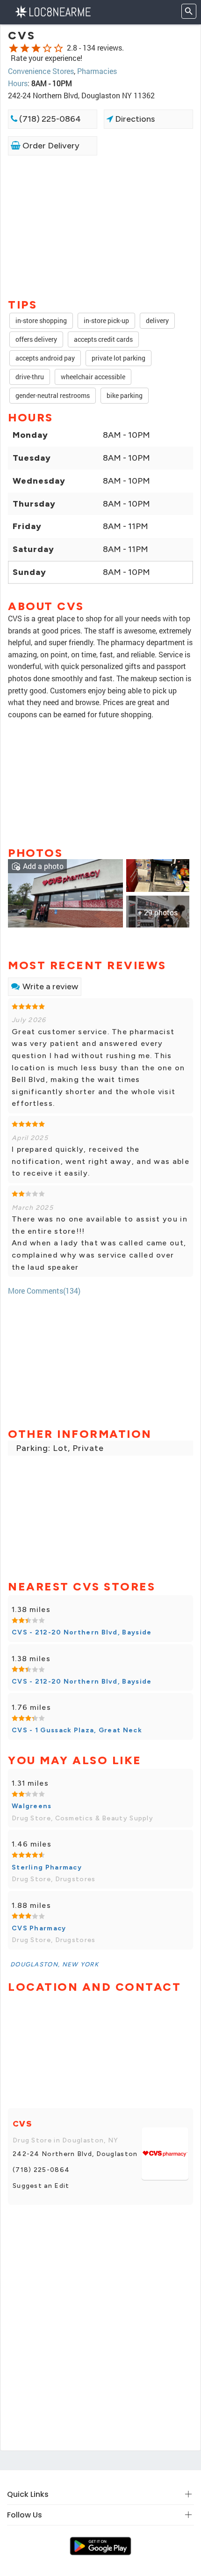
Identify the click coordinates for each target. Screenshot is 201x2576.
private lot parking (118, 358)
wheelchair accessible (93, 377)
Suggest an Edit (41, 2186)
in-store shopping (41, 320)
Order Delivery (50, 146)
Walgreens (32, 1806)
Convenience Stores (41, 71)
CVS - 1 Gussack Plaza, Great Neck (77, 1730)
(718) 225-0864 (49, 119)
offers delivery (36, 339)
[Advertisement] (100, 226)
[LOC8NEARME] (53, 11)
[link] (65, 893)
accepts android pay (45, 358)
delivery (157, 320)
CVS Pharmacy (39, 1928)
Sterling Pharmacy (47, 1867)
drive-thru (30, 377)
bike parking (125, 395)
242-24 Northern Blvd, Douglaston (75, 2154)
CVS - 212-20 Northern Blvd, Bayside (82, 1632)
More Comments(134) (44, 1291)
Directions (134, 119)
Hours (18, 83)
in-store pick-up (106, 320)
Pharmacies (97, 71)
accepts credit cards (103, 339)
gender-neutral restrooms (53, 395)
